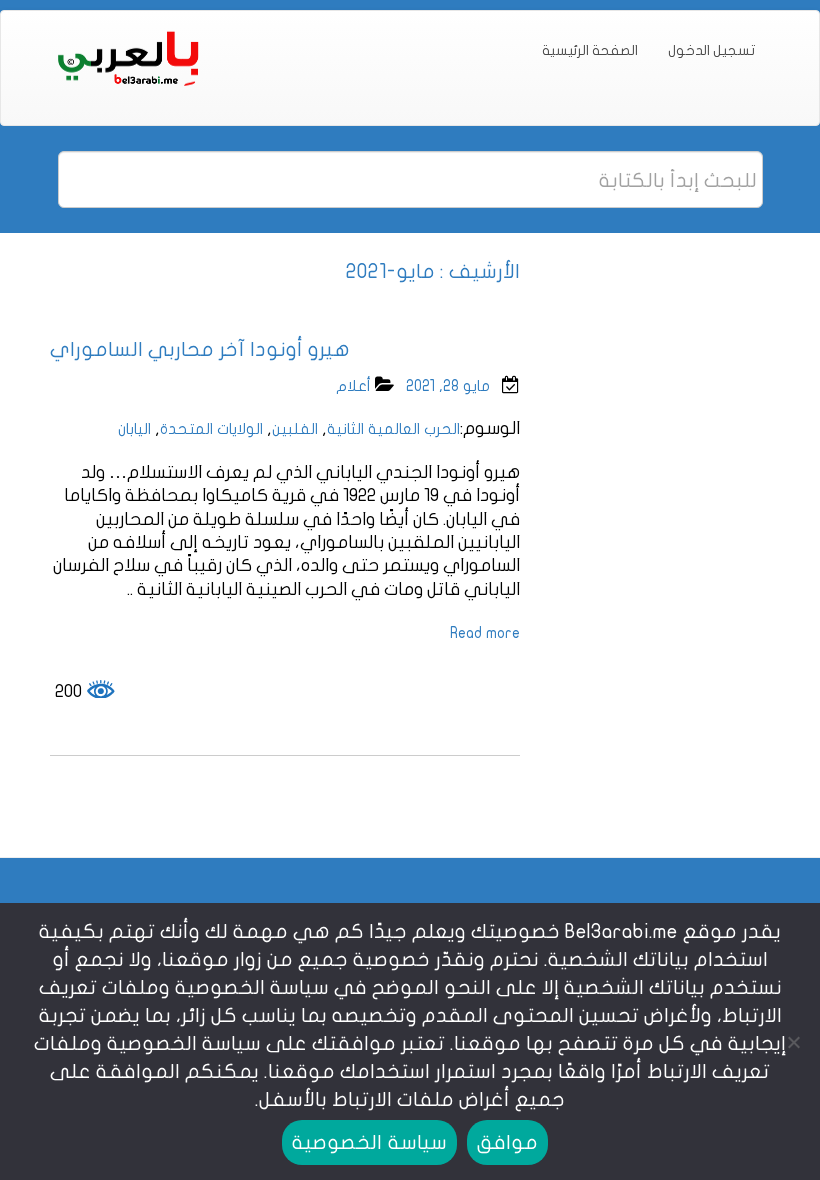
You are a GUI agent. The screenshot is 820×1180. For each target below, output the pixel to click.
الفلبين (295, 429)
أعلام (353, 386)
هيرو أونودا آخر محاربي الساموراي (200, 349)
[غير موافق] (795, 1042)
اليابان (134, 429)
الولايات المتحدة (211, 429)
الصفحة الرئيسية (590, 50)
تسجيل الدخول (711, 50)
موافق (507, 1142)
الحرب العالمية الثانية (393, 429)
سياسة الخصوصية (369, 1142)
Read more (485, 633)
